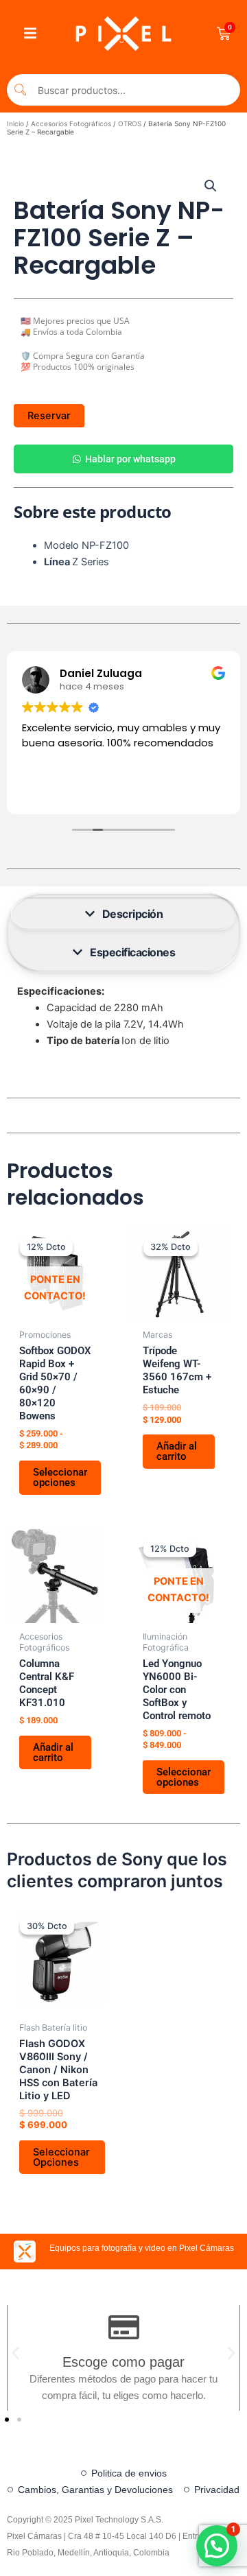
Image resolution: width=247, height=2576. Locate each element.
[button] (211, 186)
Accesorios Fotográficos (71, 123)
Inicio (15, 123)
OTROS (130, 123)
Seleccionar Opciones (61, 2157)
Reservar (49, 416)
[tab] (123, 914)
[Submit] (21, 90)
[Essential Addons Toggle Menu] (30, 34)
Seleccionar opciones (60, 1477)
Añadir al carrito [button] (177, 1451)
